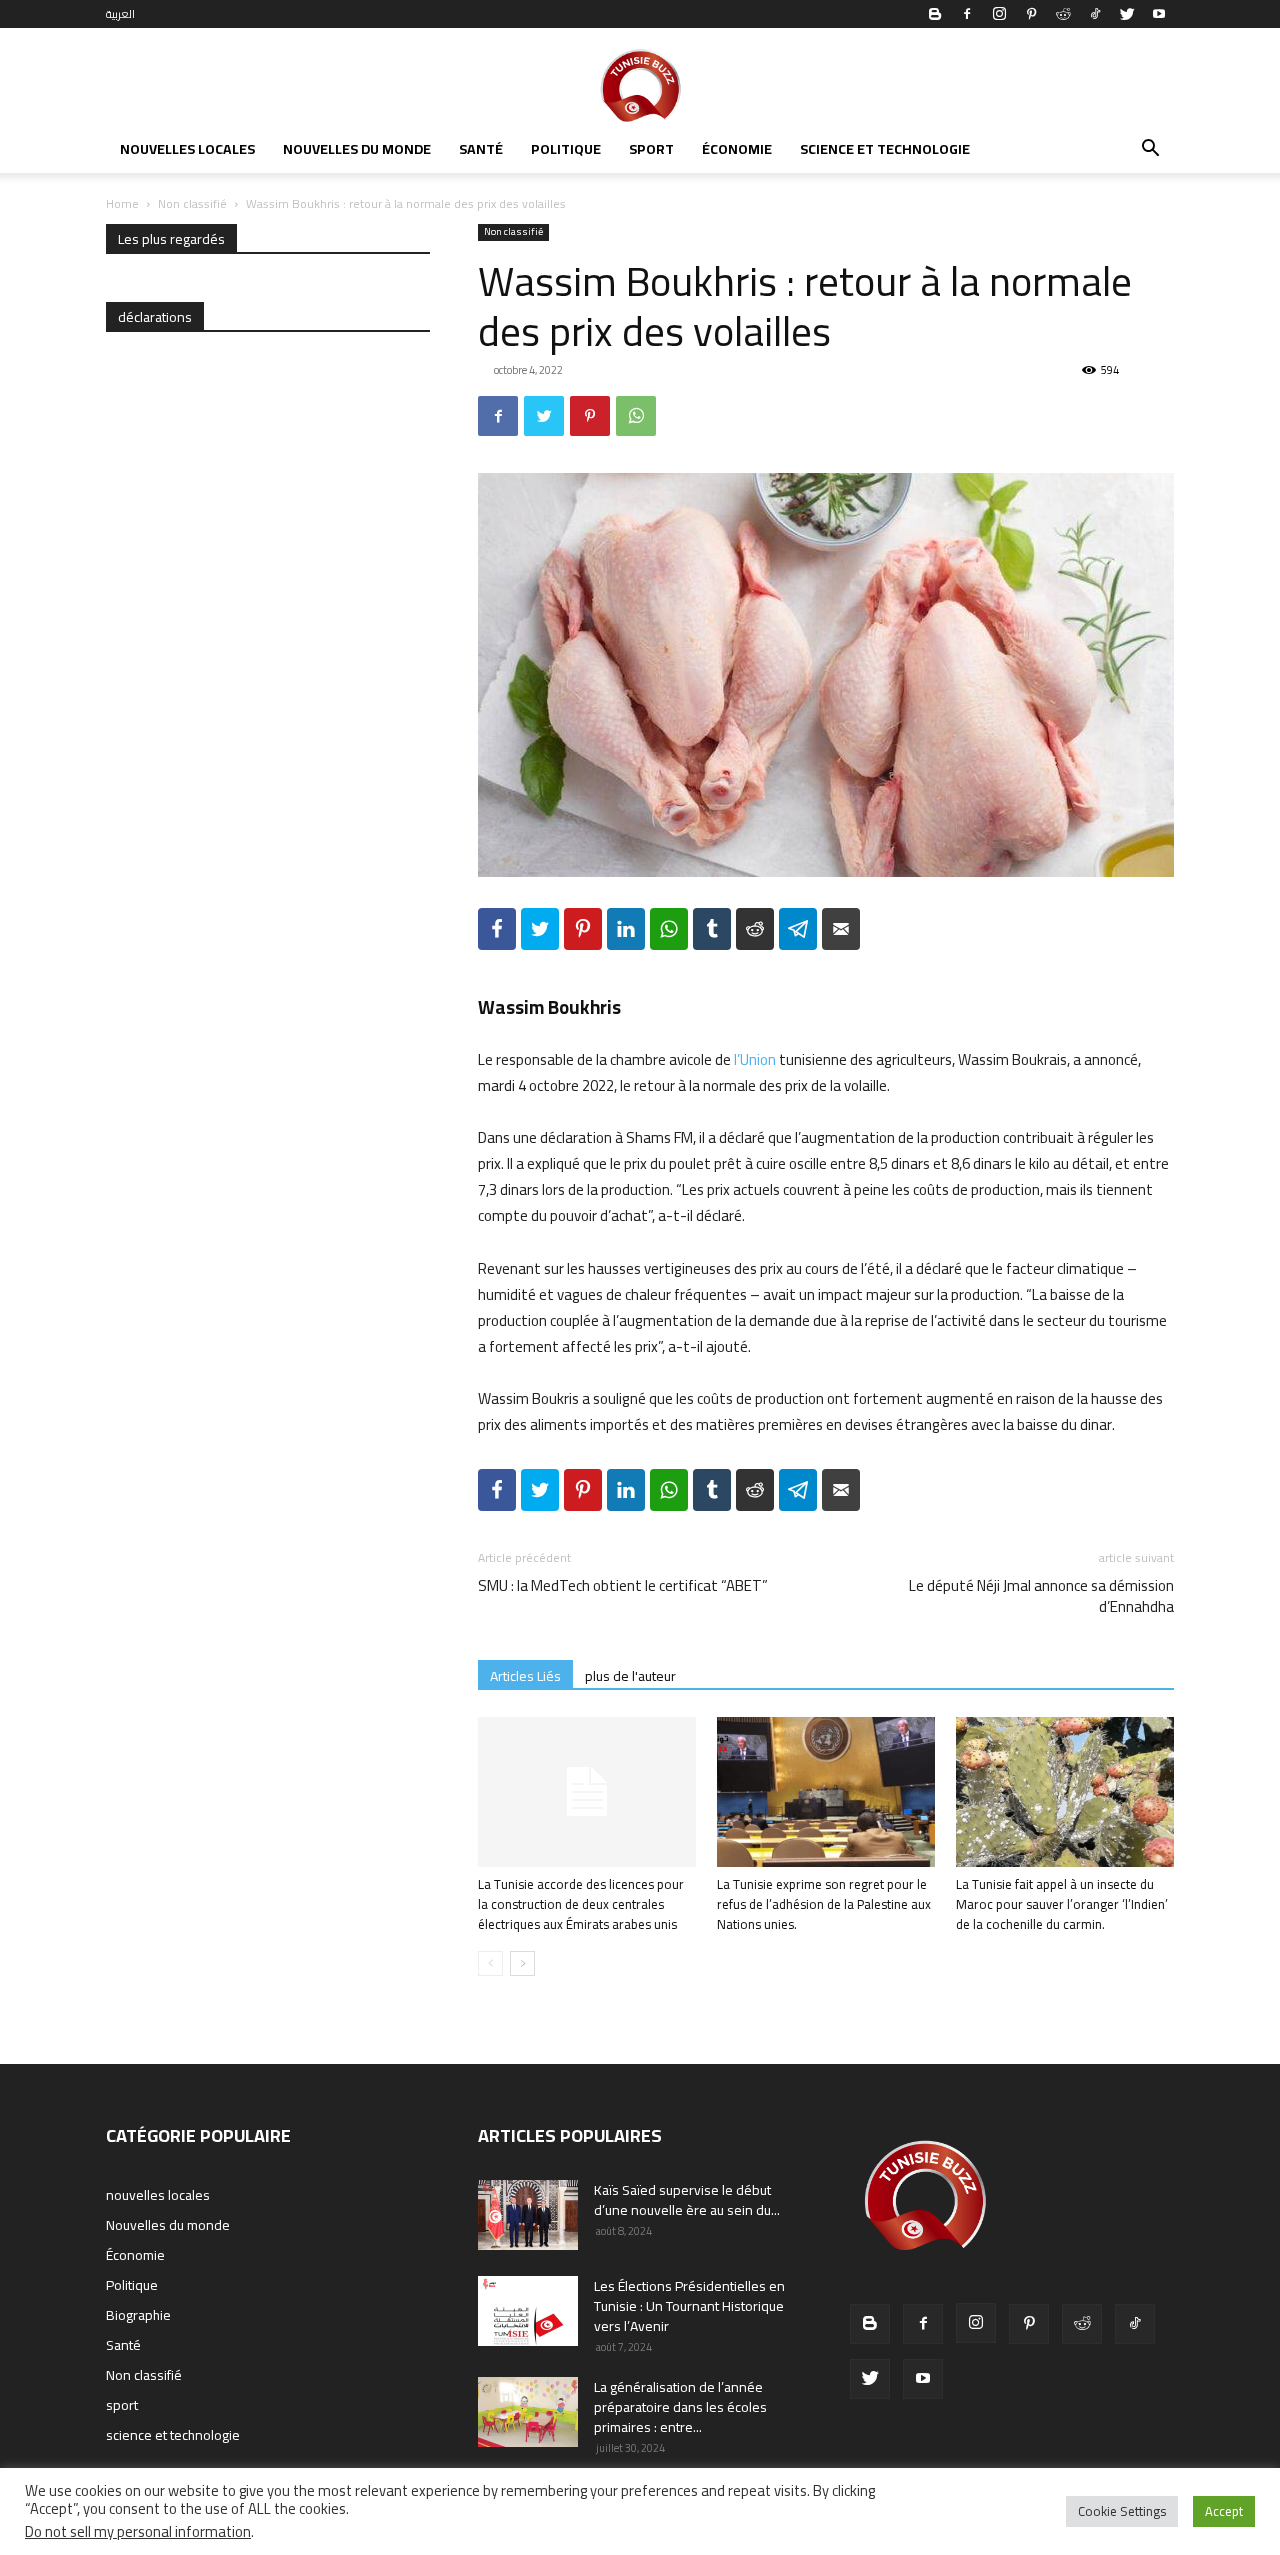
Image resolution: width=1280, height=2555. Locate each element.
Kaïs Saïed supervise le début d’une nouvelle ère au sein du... (687, 2200)
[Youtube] (1159, 14)
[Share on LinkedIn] (626, 929)
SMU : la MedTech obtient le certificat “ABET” (623, 1585)
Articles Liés (525, 1675)
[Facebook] (967, 14)
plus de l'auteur (630, 1675)
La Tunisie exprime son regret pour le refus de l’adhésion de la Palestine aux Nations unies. (824, 1904)
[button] (1150, 151)
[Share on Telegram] (798, 929)
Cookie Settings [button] (1122, 2511)
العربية (120, 14)
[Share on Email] (841, 929)
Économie (737, 149)
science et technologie (885, 149)
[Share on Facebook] (497, 929)
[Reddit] (1063, 14)
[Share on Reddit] (755, 929)
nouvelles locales (187, 149)
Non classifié (192, 203)
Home (122, 203)
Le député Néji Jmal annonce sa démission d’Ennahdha (1041, 1596)
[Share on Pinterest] (583, 929)
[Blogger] (935, 14)
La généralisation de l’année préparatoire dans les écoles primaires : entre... (680, 2407)
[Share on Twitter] (540, 929)
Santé (481, 149)
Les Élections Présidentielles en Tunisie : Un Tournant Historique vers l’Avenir (689, 2306)
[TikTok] (1095, 14)
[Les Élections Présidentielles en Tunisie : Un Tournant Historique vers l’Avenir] (528, 2311)
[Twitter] (1127, 14)
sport (651, 149)
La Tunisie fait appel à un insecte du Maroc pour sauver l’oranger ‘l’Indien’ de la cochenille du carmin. (1062, 1904)
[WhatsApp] (636, 416)
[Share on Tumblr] (712, 929)
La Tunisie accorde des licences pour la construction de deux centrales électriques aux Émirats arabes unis (581, 1904)
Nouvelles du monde (357, 149)
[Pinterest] (1031, 14)
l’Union (755, 1059)
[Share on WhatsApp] (669, 929)
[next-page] (522, 1963)
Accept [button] (1224, 2511)
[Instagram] (999, 14)
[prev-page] (490, 1963)
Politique (566, 149)
